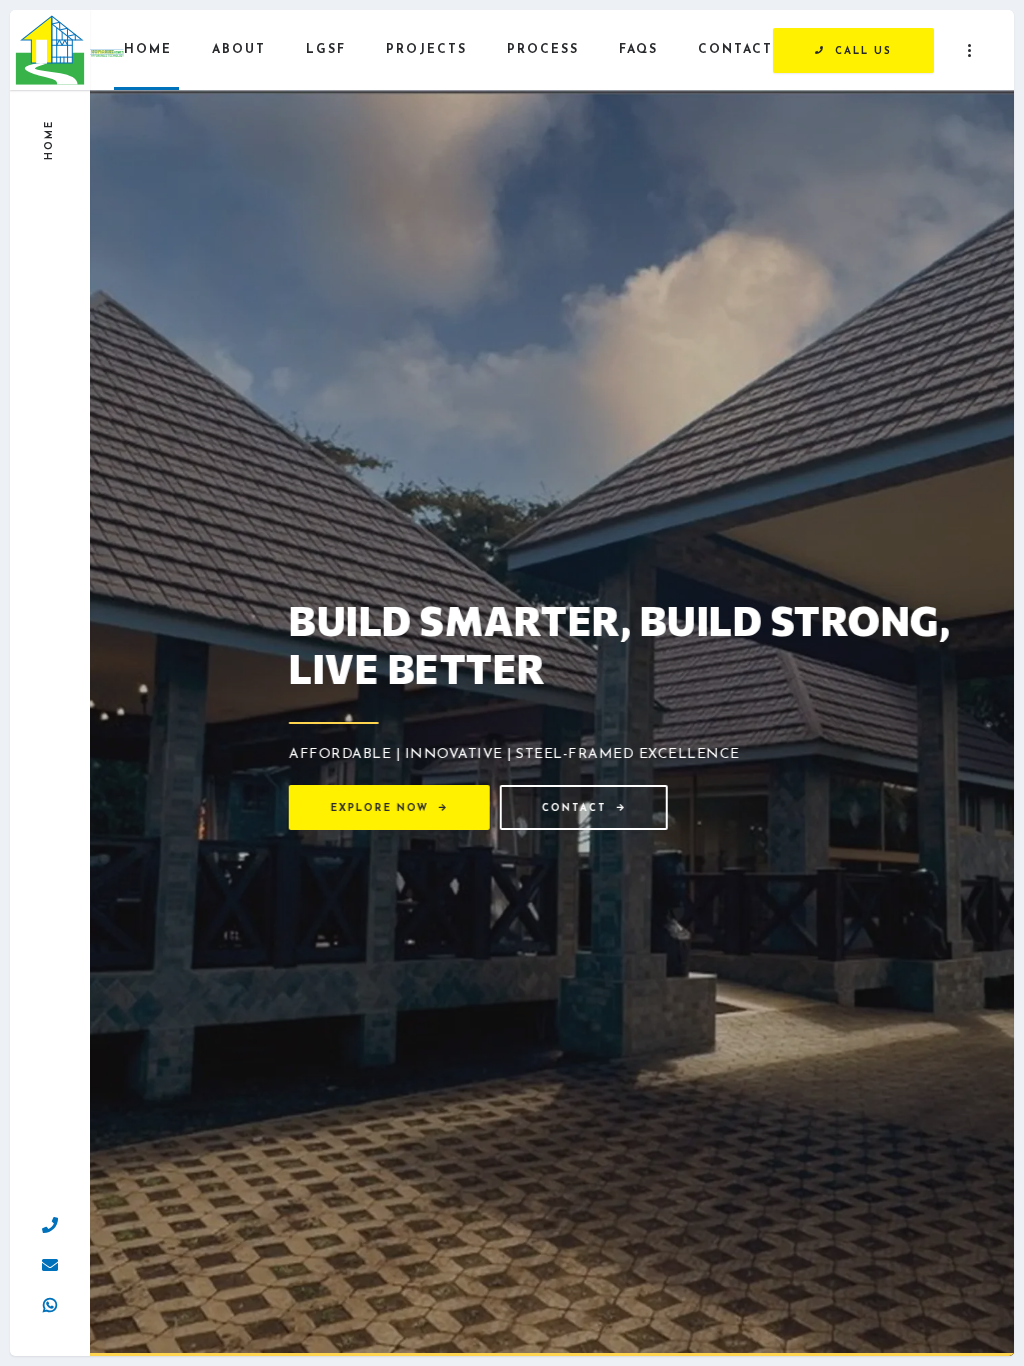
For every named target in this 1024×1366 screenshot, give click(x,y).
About (239, 50)
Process (543, 50)
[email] (50, 1261)
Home (148, 50)
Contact (735, 50)
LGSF (326, 50)
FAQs (638, 50)
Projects (426, 50)
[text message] (50, 1301)
